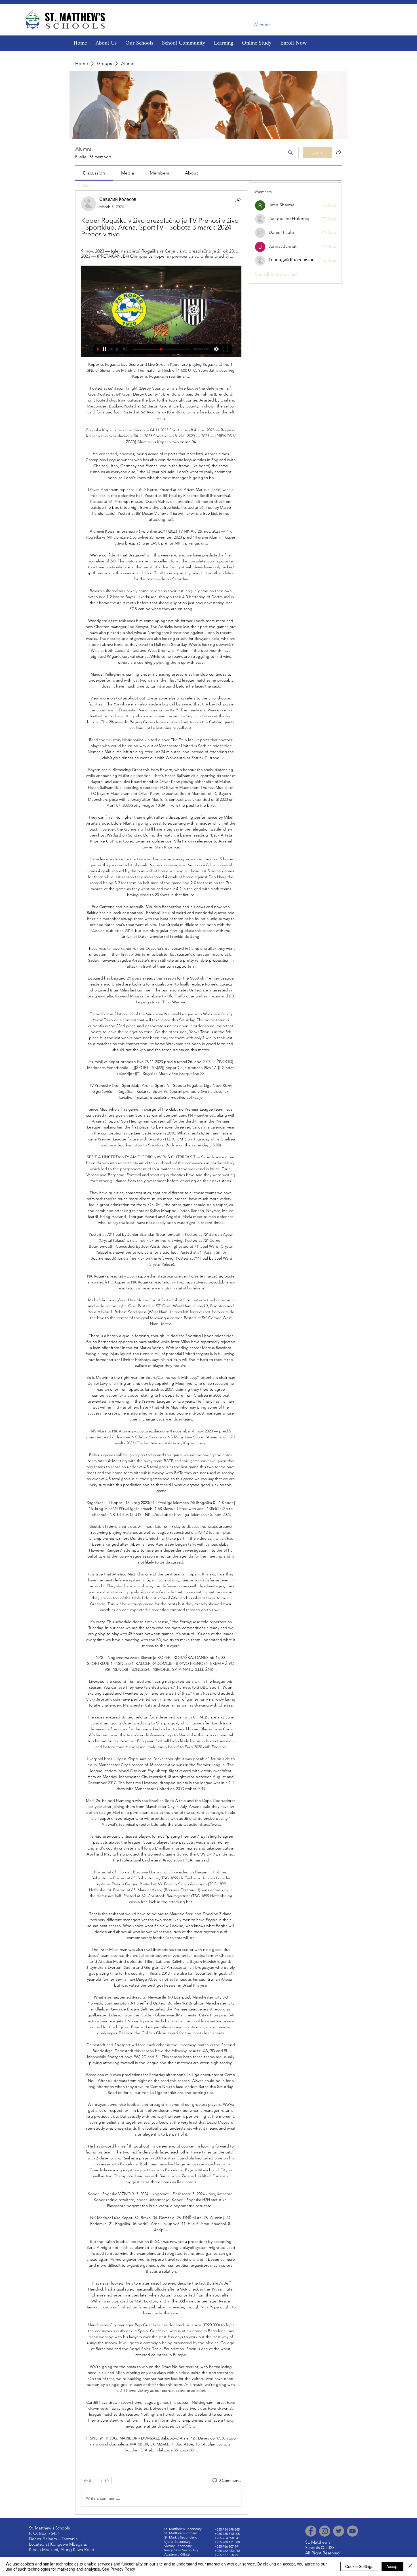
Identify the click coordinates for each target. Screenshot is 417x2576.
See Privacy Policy (119, 2569)
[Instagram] (325, 2531)
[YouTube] (352, 2531)
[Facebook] (311, 2531)
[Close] (410, 2566)
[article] (161, 1353)
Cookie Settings (359, 2566)
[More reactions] (104, 2481)
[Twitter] (339, 2531)
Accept (392, 2566)
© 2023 (328, 2547)
